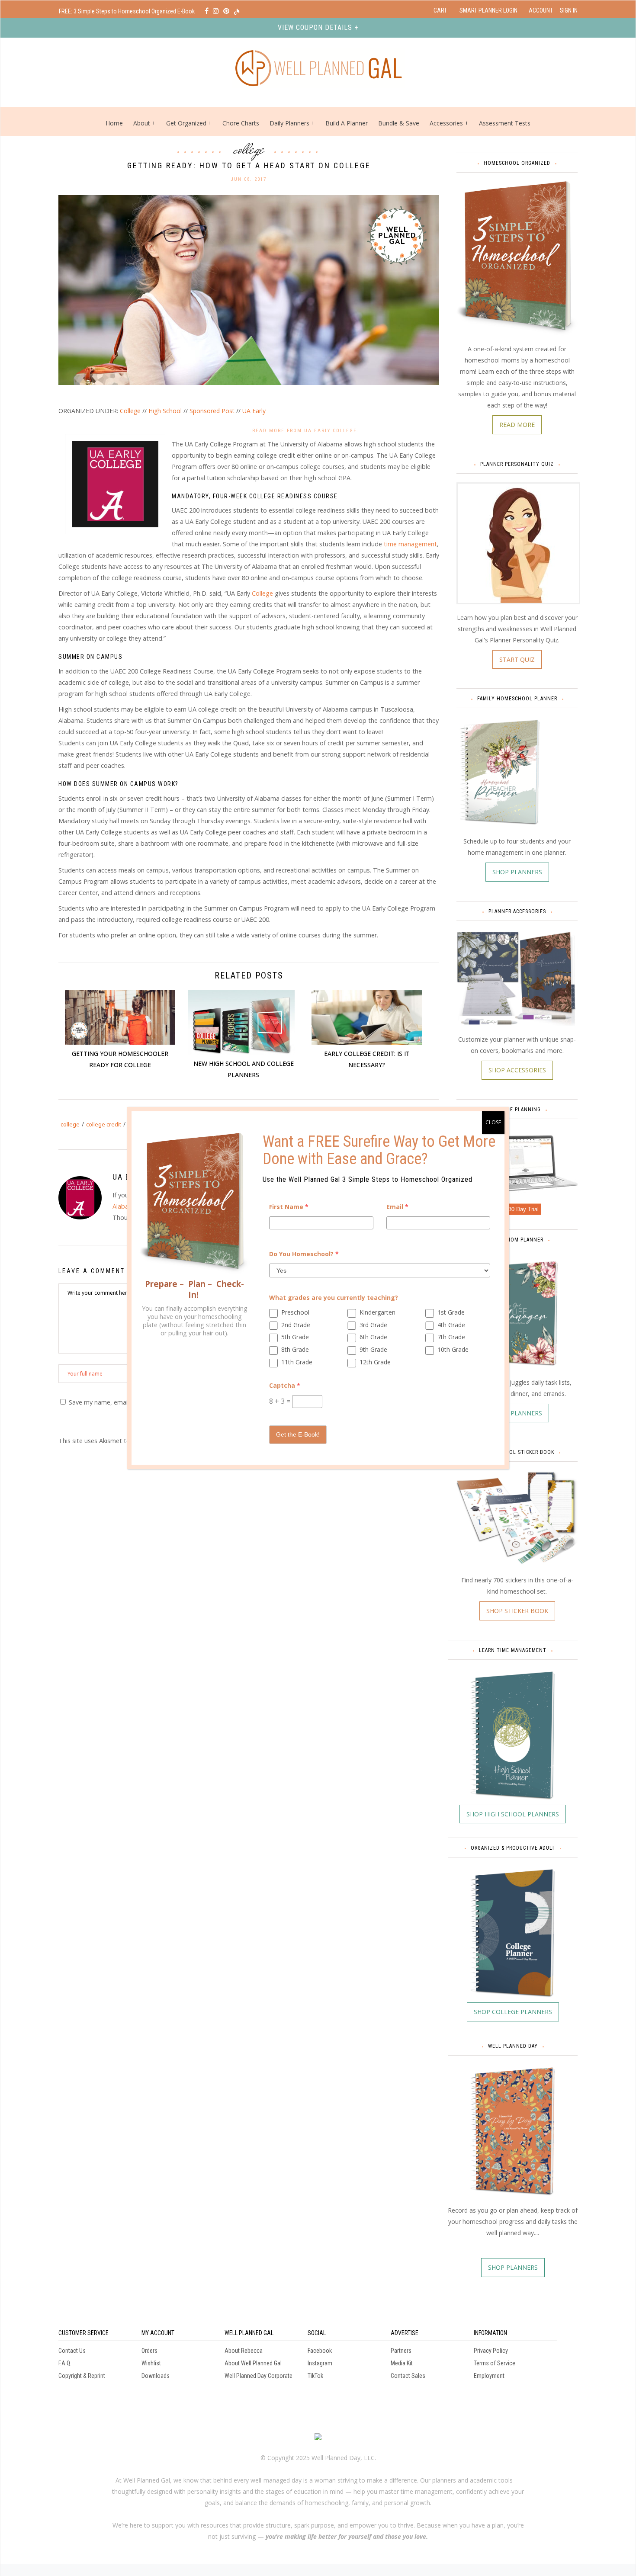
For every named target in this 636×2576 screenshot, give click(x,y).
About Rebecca (244, 2351)
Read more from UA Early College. (306, 431)
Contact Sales (408, 2376)
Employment (489, 2376)
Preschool (295, 1312)
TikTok (315, 2376)
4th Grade (451, 1325)
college (70, 1124)
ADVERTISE (405, 2333)
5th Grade (295, 1337)
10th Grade (453, 1349)
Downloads (156, 2376)
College (249, 149)
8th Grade (295, 1349)
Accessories (446, 123)
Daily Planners (290, 123)
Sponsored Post (212, 411)
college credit (104, 1124)
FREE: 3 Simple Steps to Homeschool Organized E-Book (127, 11)
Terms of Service (495, 2363)
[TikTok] (237, 11)
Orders (149, 2351)
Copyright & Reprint (82, 2376)
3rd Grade (373, 1325)
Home (114, 123)
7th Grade (451, 1337)
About (142, 123)
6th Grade (373, 1337)
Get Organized (186, 123)
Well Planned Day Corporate (259, 2376)
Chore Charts (241, 123)
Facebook (320, 2351)
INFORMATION (490, 2333)
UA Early (254, 411)
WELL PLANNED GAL (249, 2333)
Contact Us (72, 2351)
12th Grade (375, 1362)
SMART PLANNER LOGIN (488, 10)
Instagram (320, 2363)
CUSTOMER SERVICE (84, 2333)
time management (410, 544)
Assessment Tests (505, 123)
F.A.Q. (65, 2363)
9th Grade (373, 1349)
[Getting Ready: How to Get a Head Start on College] (249, 289)
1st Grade (451, 1312)
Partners (401, 2351)
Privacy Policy (491, 2351)
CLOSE (493, 1122)
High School (165, 411)
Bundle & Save (399, 123)
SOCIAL (317, 2333)
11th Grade (297, 1362)
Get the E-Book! (298, 1434)
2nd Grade (296, 1325)
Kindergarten (377, 1312)
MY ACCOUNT (158, 2333)
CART (440, 10)
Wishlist (151, 2363)
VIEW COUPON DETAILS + (318, 27)
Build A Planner (347, 123)
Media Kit (402, 2363)
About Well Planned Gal (253, 2363)
